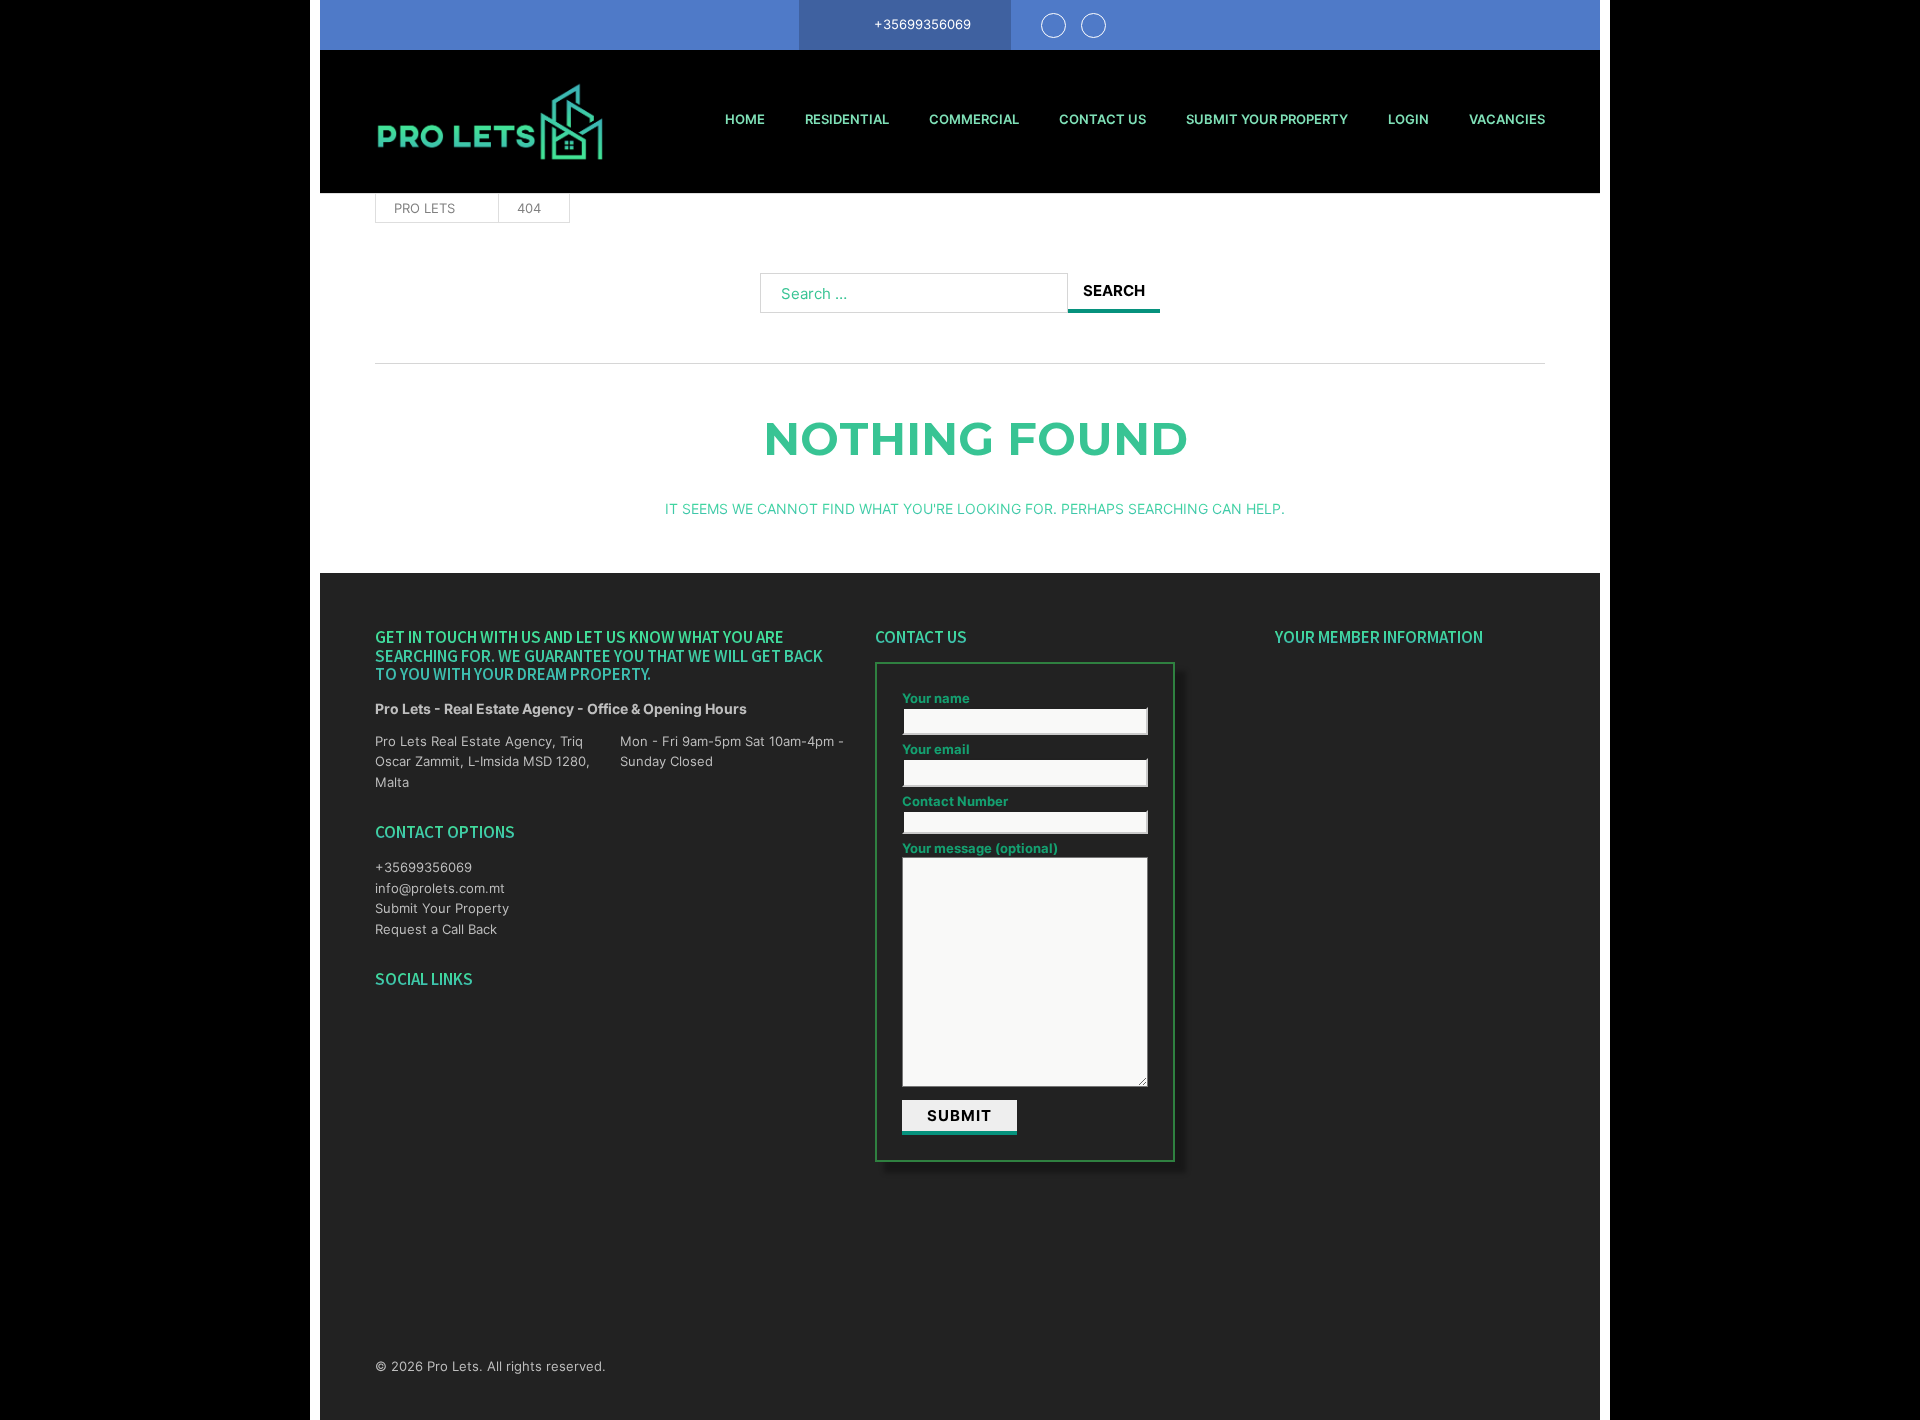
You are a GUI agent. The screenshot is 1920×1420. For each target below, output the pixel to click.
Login (1408, 119)
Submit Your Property (1267, 119)
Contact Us (1102, 119)
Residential (847, 119)
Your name (936, 698)
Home (745, 119)
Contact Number (955, 801)
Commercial (974, 119)
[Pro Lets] (490, 121)
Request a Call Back (436, 929)
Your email (936, 749)
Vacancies (1507, 119)
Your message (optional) (980, 848)
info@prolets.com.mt (440, 888)
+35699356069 (423, 867)
